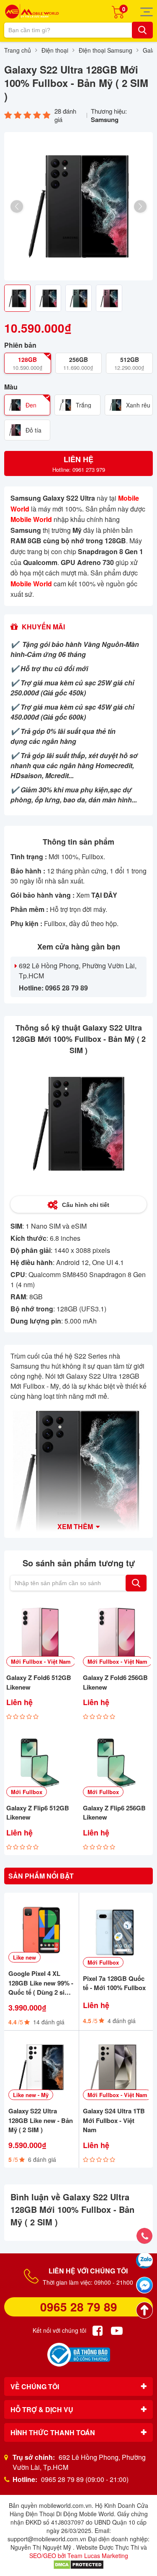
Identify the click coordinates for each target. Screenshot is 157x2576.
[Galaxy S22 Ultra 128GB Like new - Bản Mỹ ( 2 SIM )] (41, 2067)
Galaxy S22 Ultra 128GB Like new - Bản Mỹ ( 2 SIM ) (41, 2120)
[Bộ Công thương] (78, 2355)
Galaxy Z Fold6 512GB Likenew (39, 1682)
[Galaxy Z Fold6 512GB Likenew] (40, 1633)
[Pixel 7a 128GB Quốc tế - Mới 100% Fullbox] (116, 1932)
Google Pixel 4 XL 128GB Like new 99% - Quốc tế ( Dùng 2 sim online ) (41, 1983)
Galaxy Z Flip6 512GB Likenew (38, 1813)
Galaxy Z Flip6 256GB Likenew (114, 1813)
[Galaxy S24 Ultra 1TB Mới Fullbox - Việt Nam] (116, 2067)
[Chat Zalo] (144, 2260)
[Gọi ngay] (144, 2236)
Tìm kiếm (136, 1583)
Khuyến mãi (43, 627)
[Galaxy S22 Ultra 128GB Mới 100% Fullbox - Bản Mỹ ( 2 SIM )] (78, 206)
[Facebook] (98, 2331)
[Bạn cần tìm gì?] (142, 30)
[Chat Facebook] (144, 2285)
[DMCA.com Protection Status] (78, 2564)
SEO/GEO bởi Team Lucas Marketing (79, 2556)
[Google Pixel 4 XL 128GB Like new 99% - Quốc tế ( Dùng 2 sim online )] (41, 1930)
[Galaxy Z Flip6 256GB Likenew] (117, 1763)
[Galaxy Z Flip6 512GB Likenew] (40, 1763)
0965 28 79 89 (79, 2307)
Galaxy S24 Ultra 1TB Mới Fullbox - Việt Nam (114, 2120)
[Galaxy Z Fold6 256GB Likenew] (117, 1633)
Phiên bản (20, 345)
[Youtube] (117, 2331)
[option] (78, 206)
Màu (11, 387)
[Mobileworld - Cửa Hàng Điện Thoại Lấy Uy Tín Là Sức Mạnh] (32, 11)
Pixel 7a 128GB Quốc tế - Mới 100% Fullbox (114, 1983)
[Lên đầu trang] (144, 2310)
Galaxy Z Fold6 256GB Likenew (115, 1682)
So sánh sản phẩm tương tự (79, 1563)
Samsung (105, 120)
